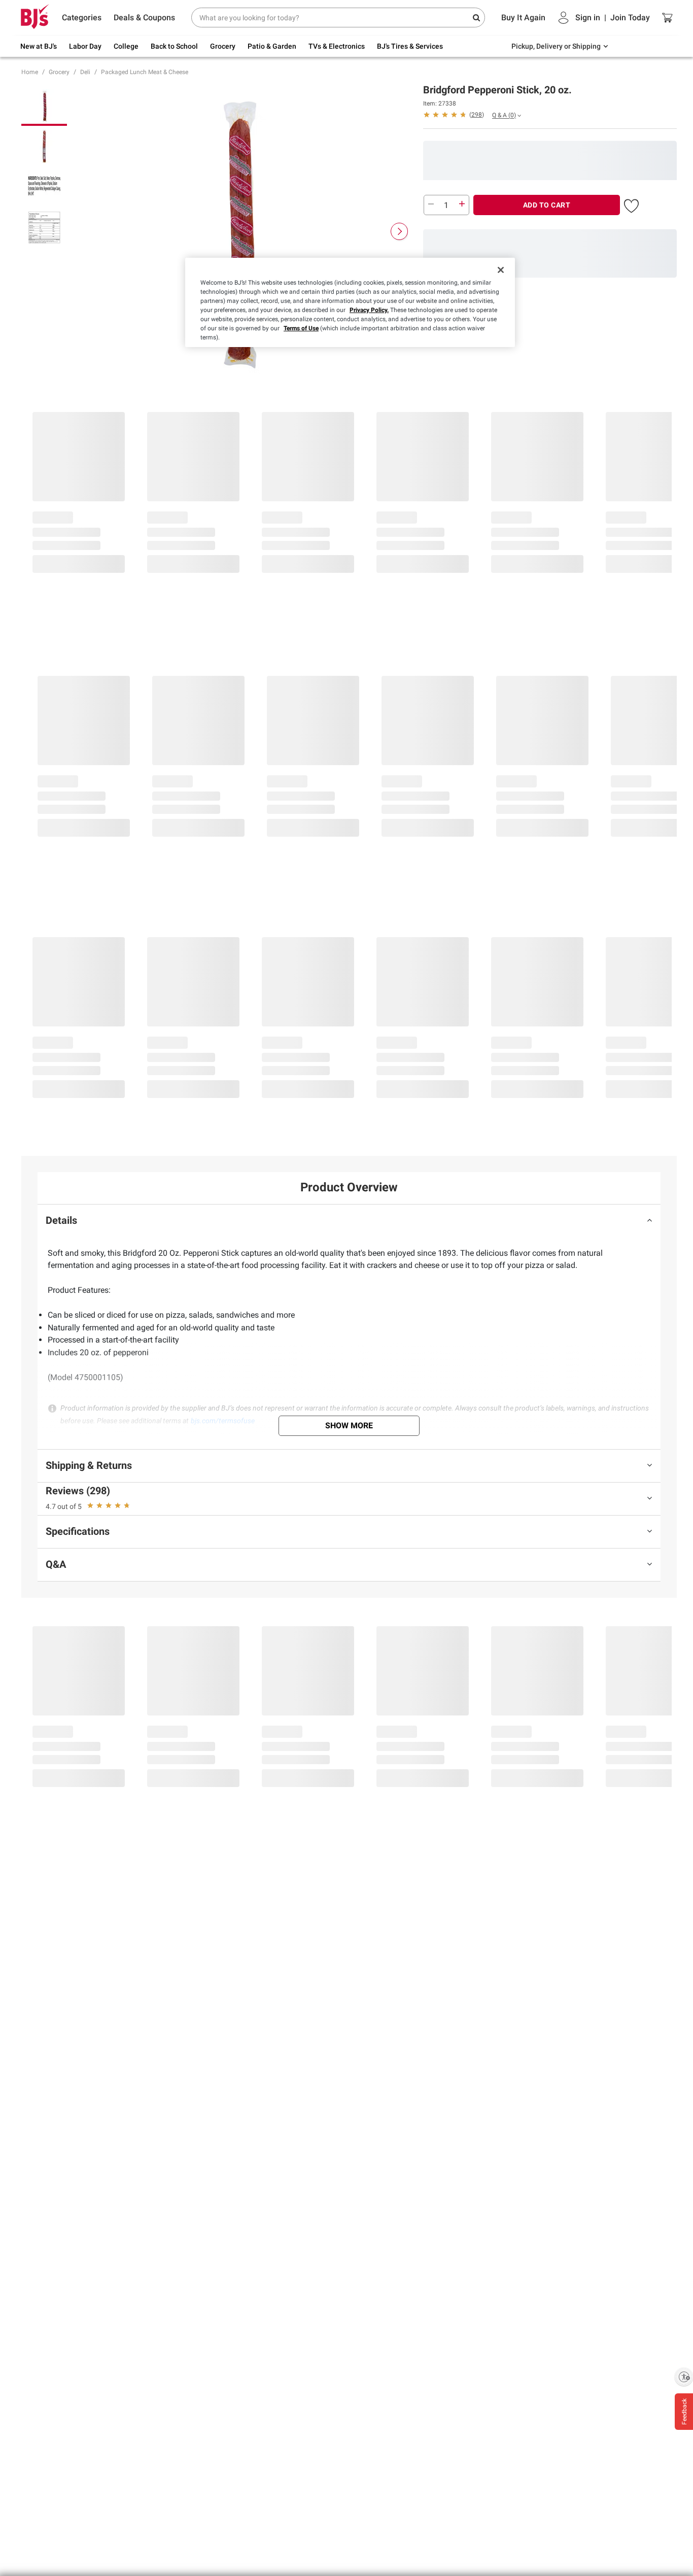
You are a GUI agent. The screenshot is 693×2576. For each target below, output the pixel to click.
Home (30, 72)
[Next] (399, 231)
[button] (454, 114)
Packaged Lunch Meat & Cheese (145, 72)
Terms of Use (301, 328)
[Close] (501, 270)
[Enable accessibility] (684, 2377)
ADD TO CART (547, 205)
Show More (349, 1426)
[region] (350, 302)
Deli (85, 72)
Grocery (59, 72)
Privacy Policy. (369, 310)
